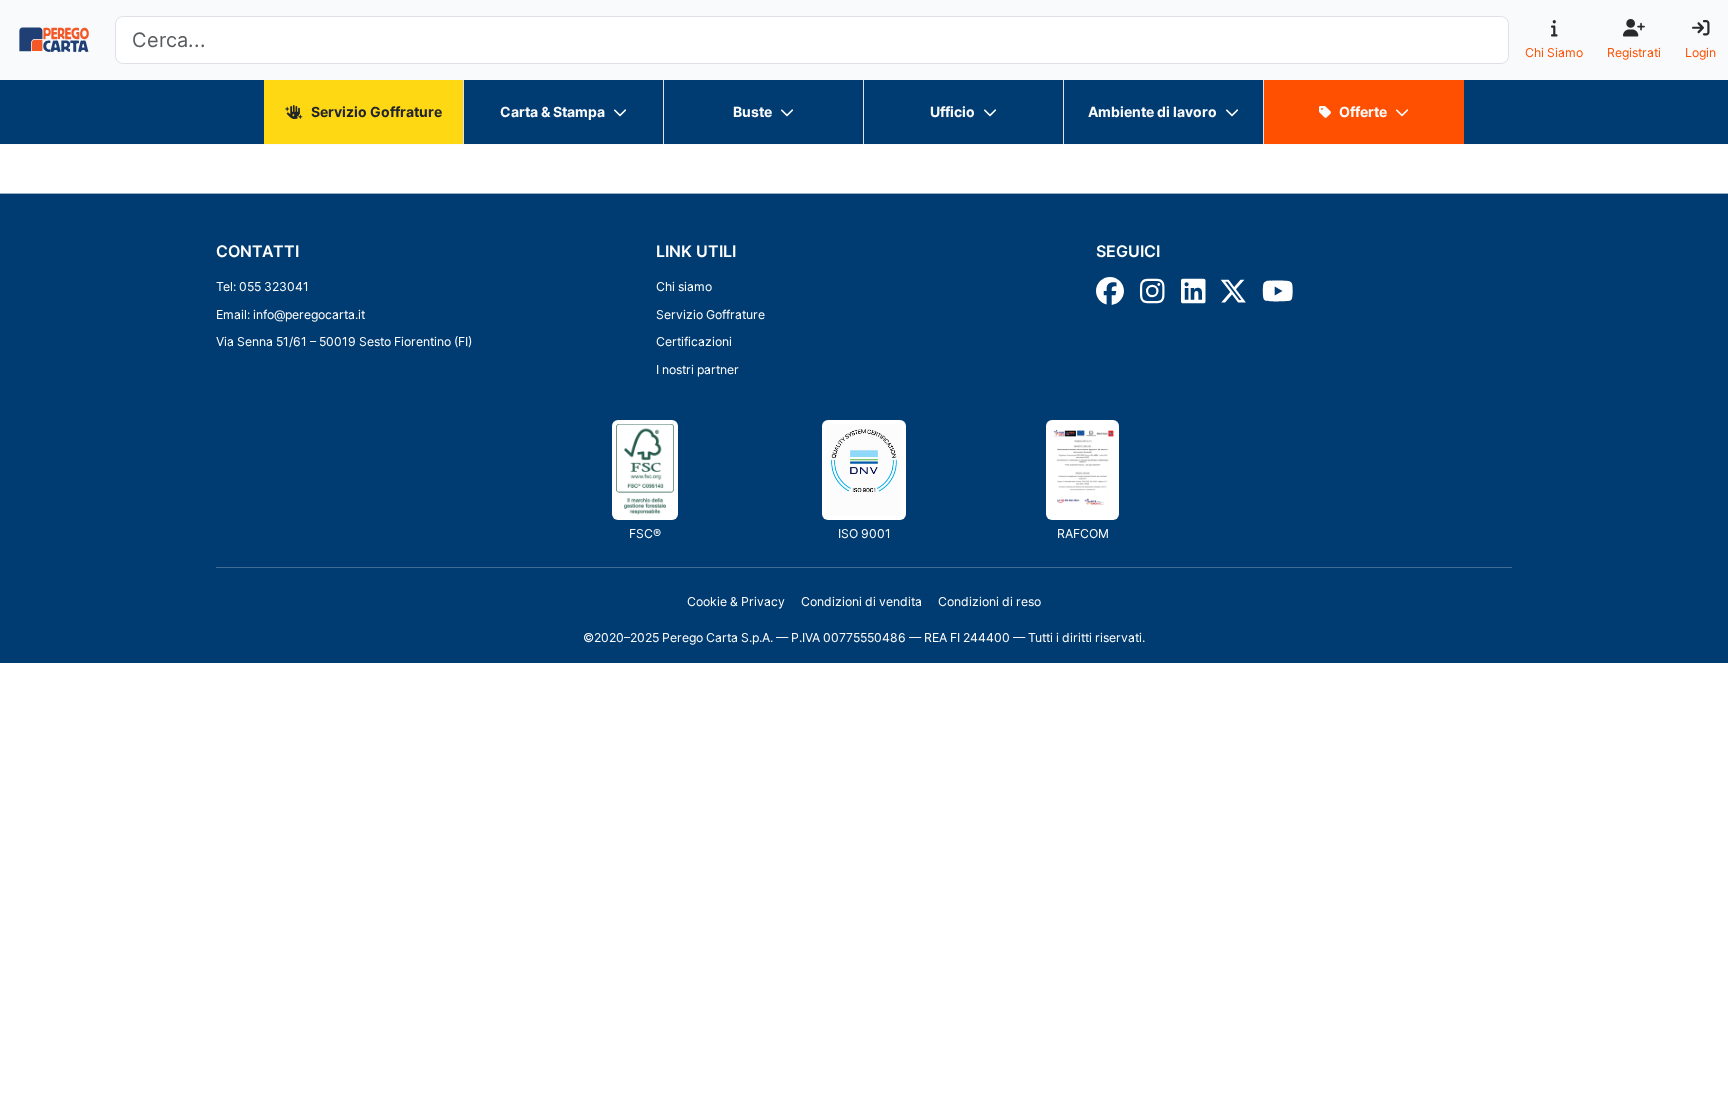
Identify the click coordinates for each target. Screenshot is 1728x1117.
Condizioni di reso (989, 601)
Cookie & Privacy (736, 601)
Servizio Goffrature (710, 314)
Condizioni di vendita (861, 601)
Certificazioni (694, 341)
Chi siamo (684, 286)
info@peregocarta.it (309, 314)
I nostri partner (697, 369)
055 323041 (274, 286)
